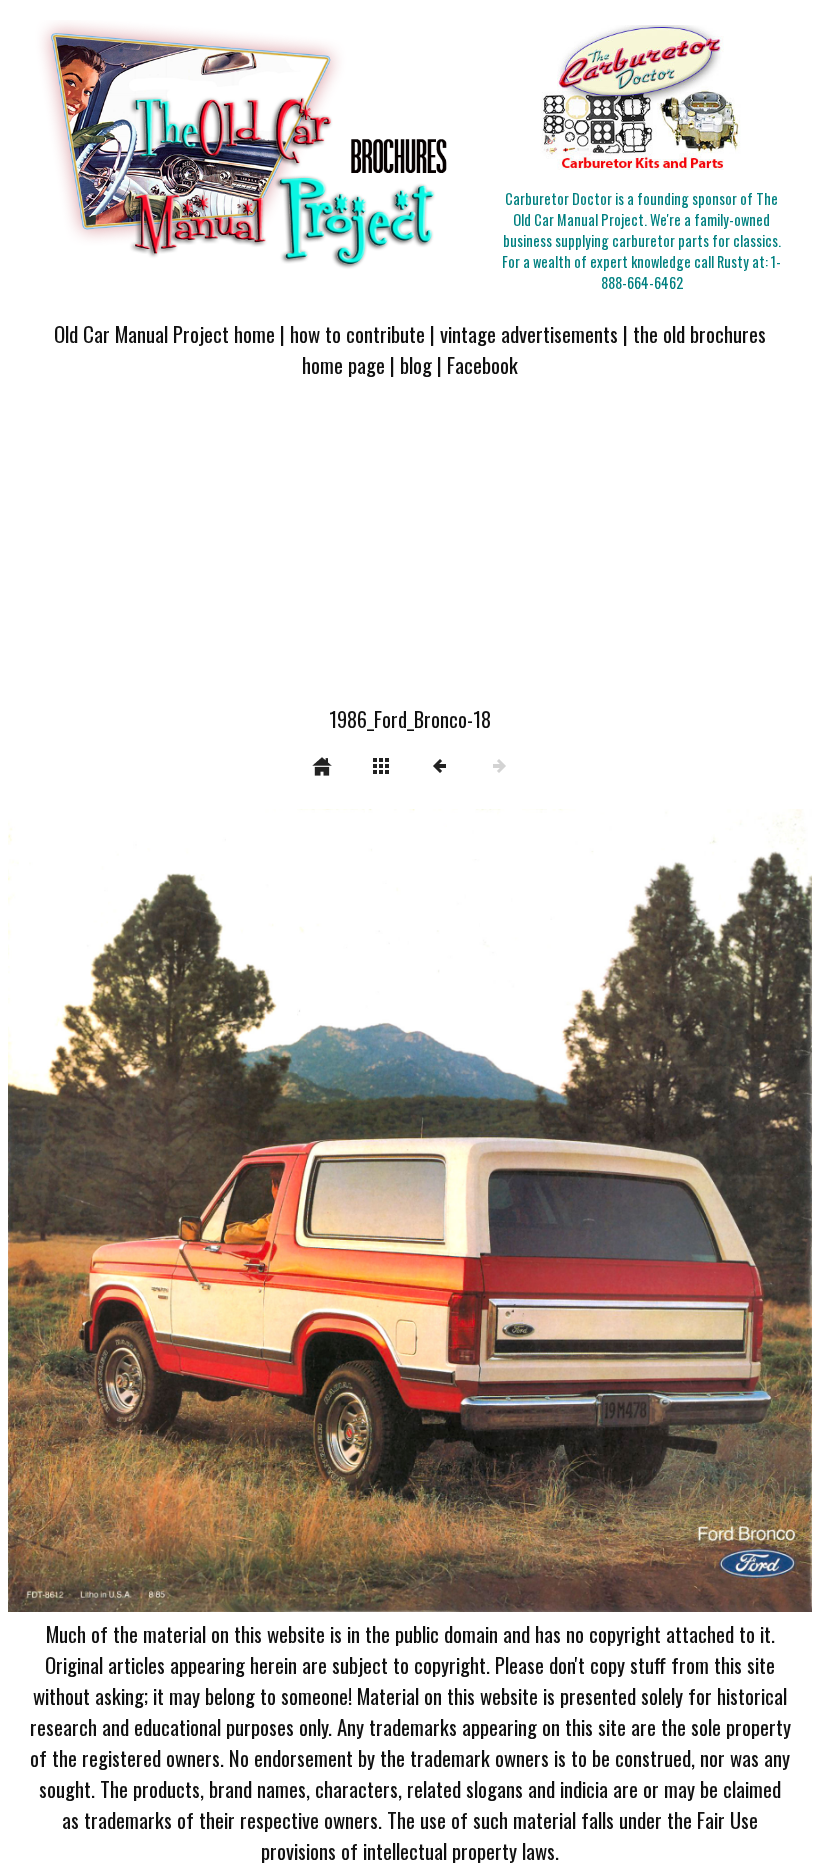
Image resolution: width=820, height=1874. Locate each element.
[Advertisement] (410, 554)
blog (416, 364)
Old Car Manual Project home (164, 333)
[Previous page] (169, 1210)
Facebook (482, 364)
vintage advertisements (529, 333)
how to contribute (357, 333)
